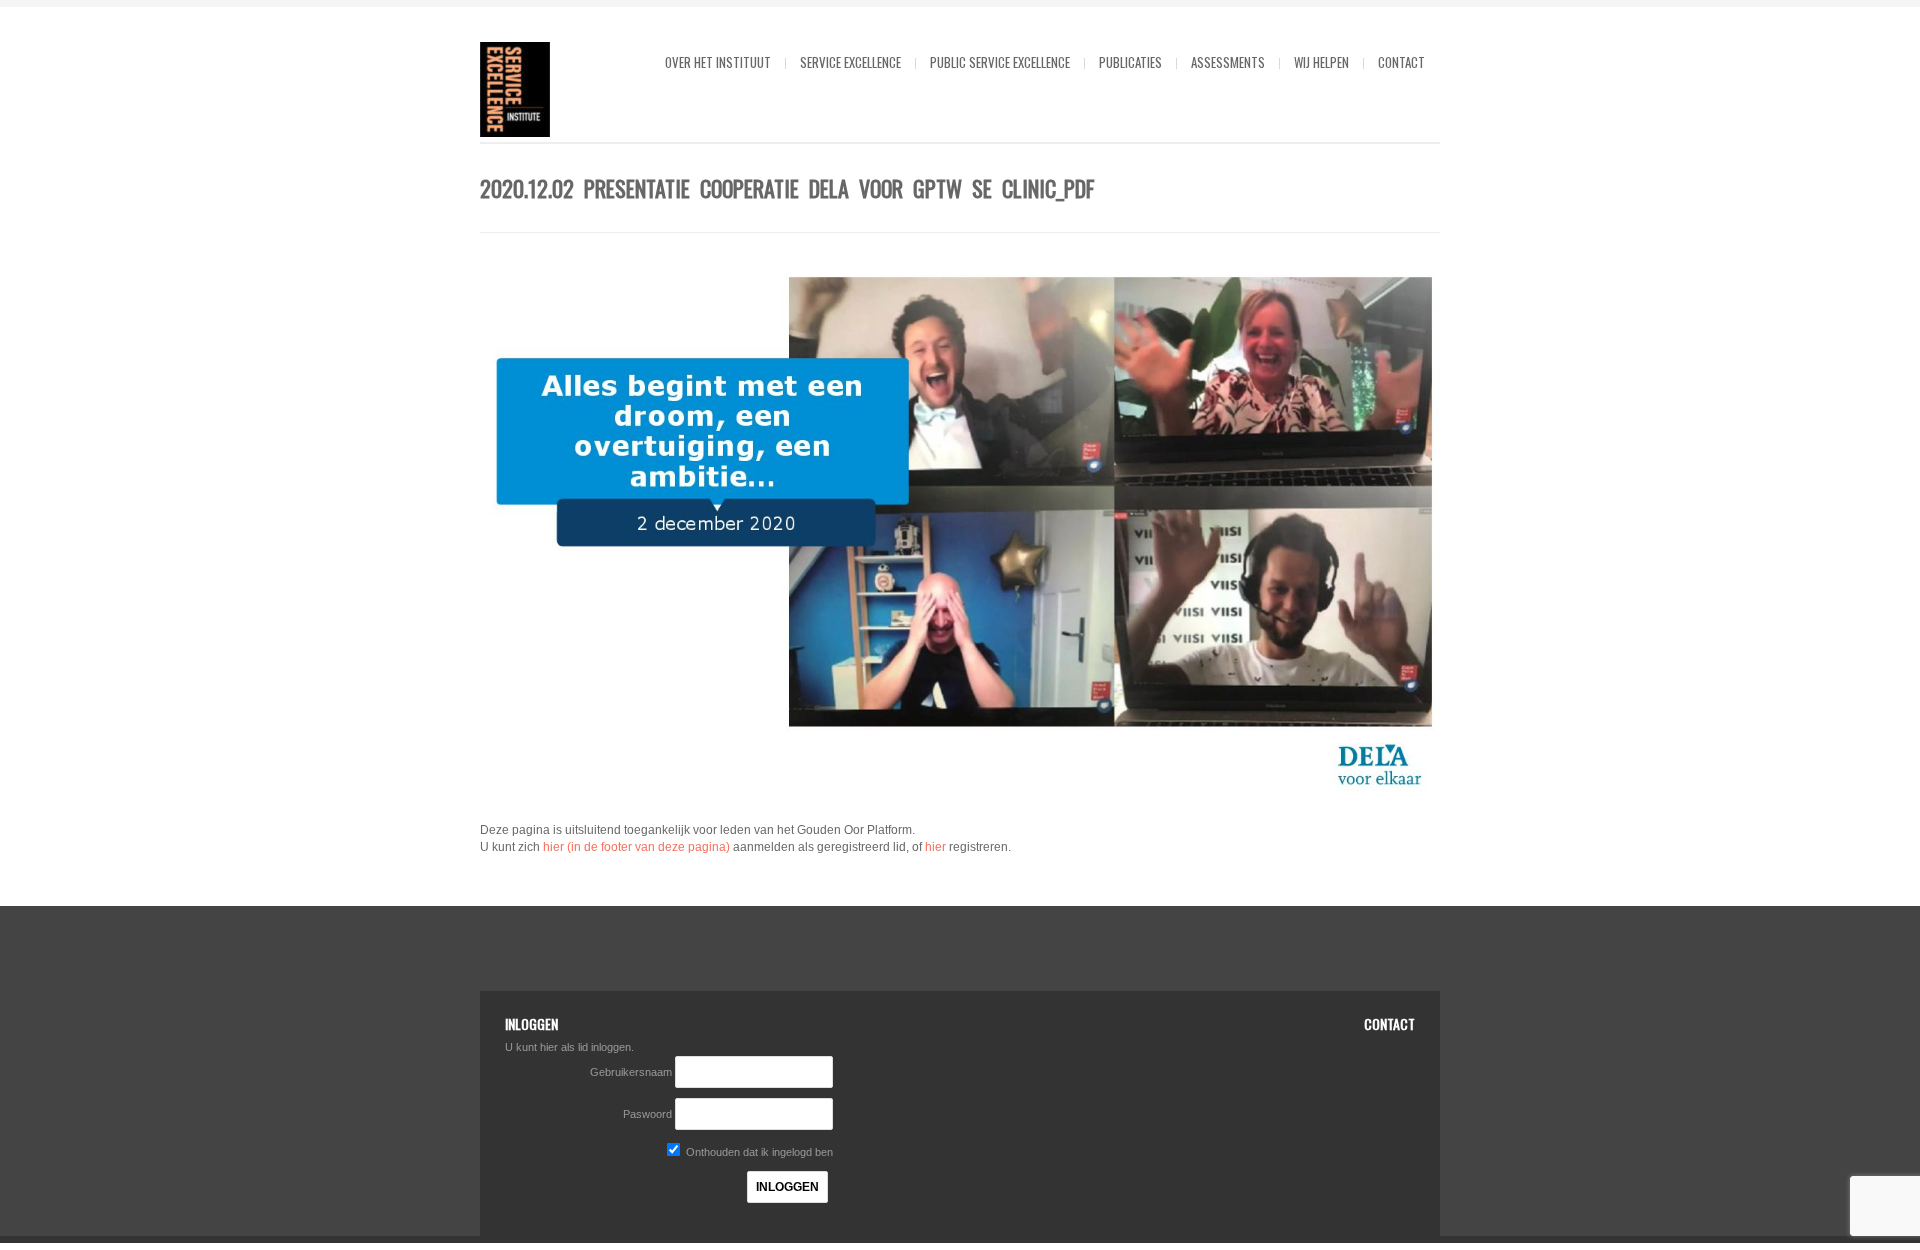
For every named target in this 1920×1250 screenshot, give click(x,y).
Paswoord (647, 1114)
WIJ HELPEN (1321, 62)
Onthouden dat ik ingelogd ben (758, 1152)
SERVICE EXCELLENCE (850, 62)
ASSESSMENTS (1228, 62)
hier (935, 847)
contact (1401, 62)
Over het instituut (718, 62)
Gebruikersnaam (632, 1072)
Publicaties (1130, 62)
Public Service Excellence (1000, 62)
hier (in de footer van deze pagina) (636, 847)
